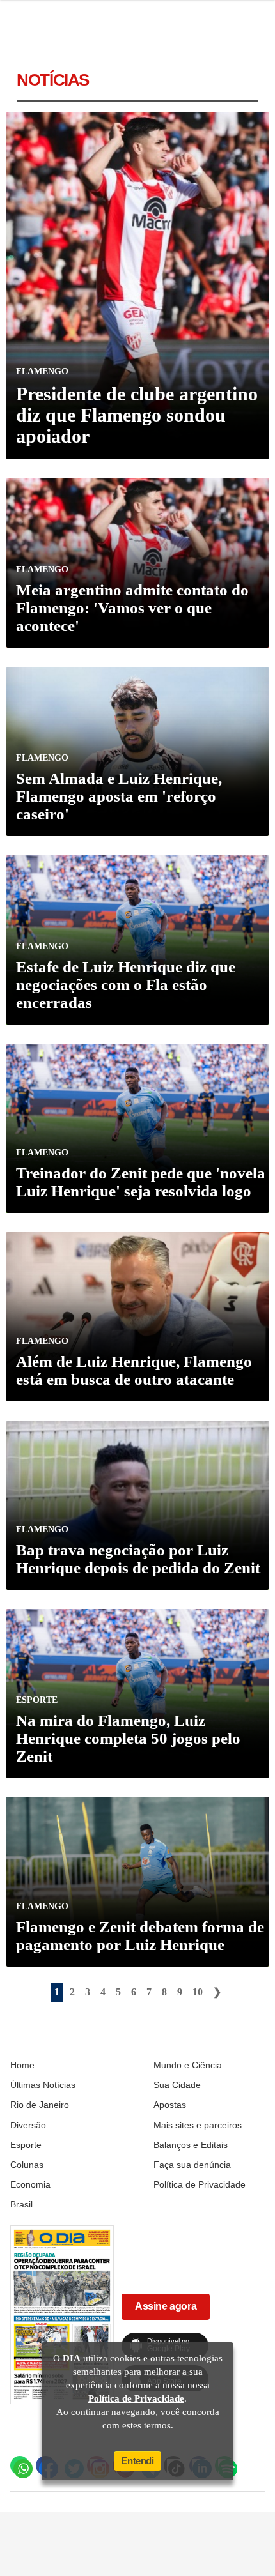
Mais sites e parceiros (198, 2125)
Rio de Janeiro (40, 2105)
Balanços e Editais (191, 2145)
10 (198, 1992)
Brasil (21, 2204)
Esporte (26, 2145)
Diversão (28, 2125)
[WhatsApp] (20, 2465)
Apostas (170, 2105)
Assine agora (166, 2306)
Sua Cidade (177, 2085)
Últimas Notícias (43, 2085)
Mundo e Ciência (188, 2065)
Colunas (27, 2165)
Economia (30, 2184)
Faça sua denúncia (192, 2165)
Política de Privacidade (200, 2184)
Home (22, 2065)
